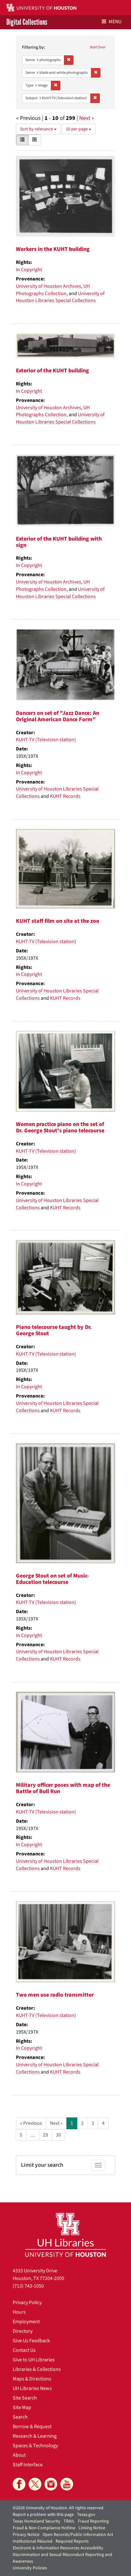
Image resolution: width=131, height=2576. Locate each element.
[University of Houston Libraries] (65, 2235)
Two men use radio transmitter (55, 1995)
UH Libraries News (32, 2388)
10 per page (77, 129)
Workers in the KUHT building (53, 249)
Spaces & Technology (35, 2446)
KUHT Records (65, 796)
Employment (26, 2322)
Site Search (25, 2398)
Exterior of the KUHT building (52, 371)
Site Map (22, 2407)
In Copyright (29, 270)
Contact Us (24, 2350)
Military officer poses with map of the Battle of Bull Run (63, 1788)
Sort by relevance (37, 129)
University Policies (30, 2568)
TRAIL (69, 2521)
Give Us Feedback (31, 2341)
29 (45, 2135)
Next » (87, 118)
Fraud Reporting (93, 2521)
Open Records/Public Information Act (78, 2535)
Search (20, 2417)
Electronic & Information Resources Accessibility (58, 2548)
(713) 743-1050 (28, 2286)
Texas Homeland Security (37, 2521)
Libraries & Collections (37, 2369)
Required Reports (72, 2541)
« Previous (31, 2123)
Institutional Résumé (33, 2541)
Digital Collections (27, 22)
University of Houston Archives (48, 286)
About (19, 2455)
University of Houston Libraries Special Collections (60, 297)
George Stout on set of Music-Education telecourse (52, 1579)
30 (59, 2135)
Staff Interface (28, 2465)
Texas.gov (86, 2515)
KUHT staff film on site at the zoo (58, 921)
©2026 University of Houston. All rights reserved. (59, 2508)
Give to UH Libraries (34, 2360)
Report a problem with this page (43, 2515)
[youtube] (67, 2484)
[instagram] (51, 2484)
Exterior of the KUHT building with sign (59, 542)
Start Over (98, 47)
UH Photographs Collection (53, 290)
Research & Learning (35, 2436)
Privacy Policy (27, 2303)
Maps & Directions (32, 2379)
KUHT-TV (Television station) (46, 740)
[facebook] (19, 2484)
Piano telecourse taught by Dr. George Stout (54, 1330)
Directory (23, 2331)
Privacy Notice (26, 2535)
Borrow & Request (32, 2427)
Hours (19, 2312)
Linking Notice (92, 2528)
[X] (35, 2484)
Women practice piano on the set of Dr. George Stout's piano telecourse (60, 1127)
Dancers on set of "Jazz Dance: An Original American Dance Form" (58, 716)
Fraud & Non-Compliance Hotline (44, 2528)
